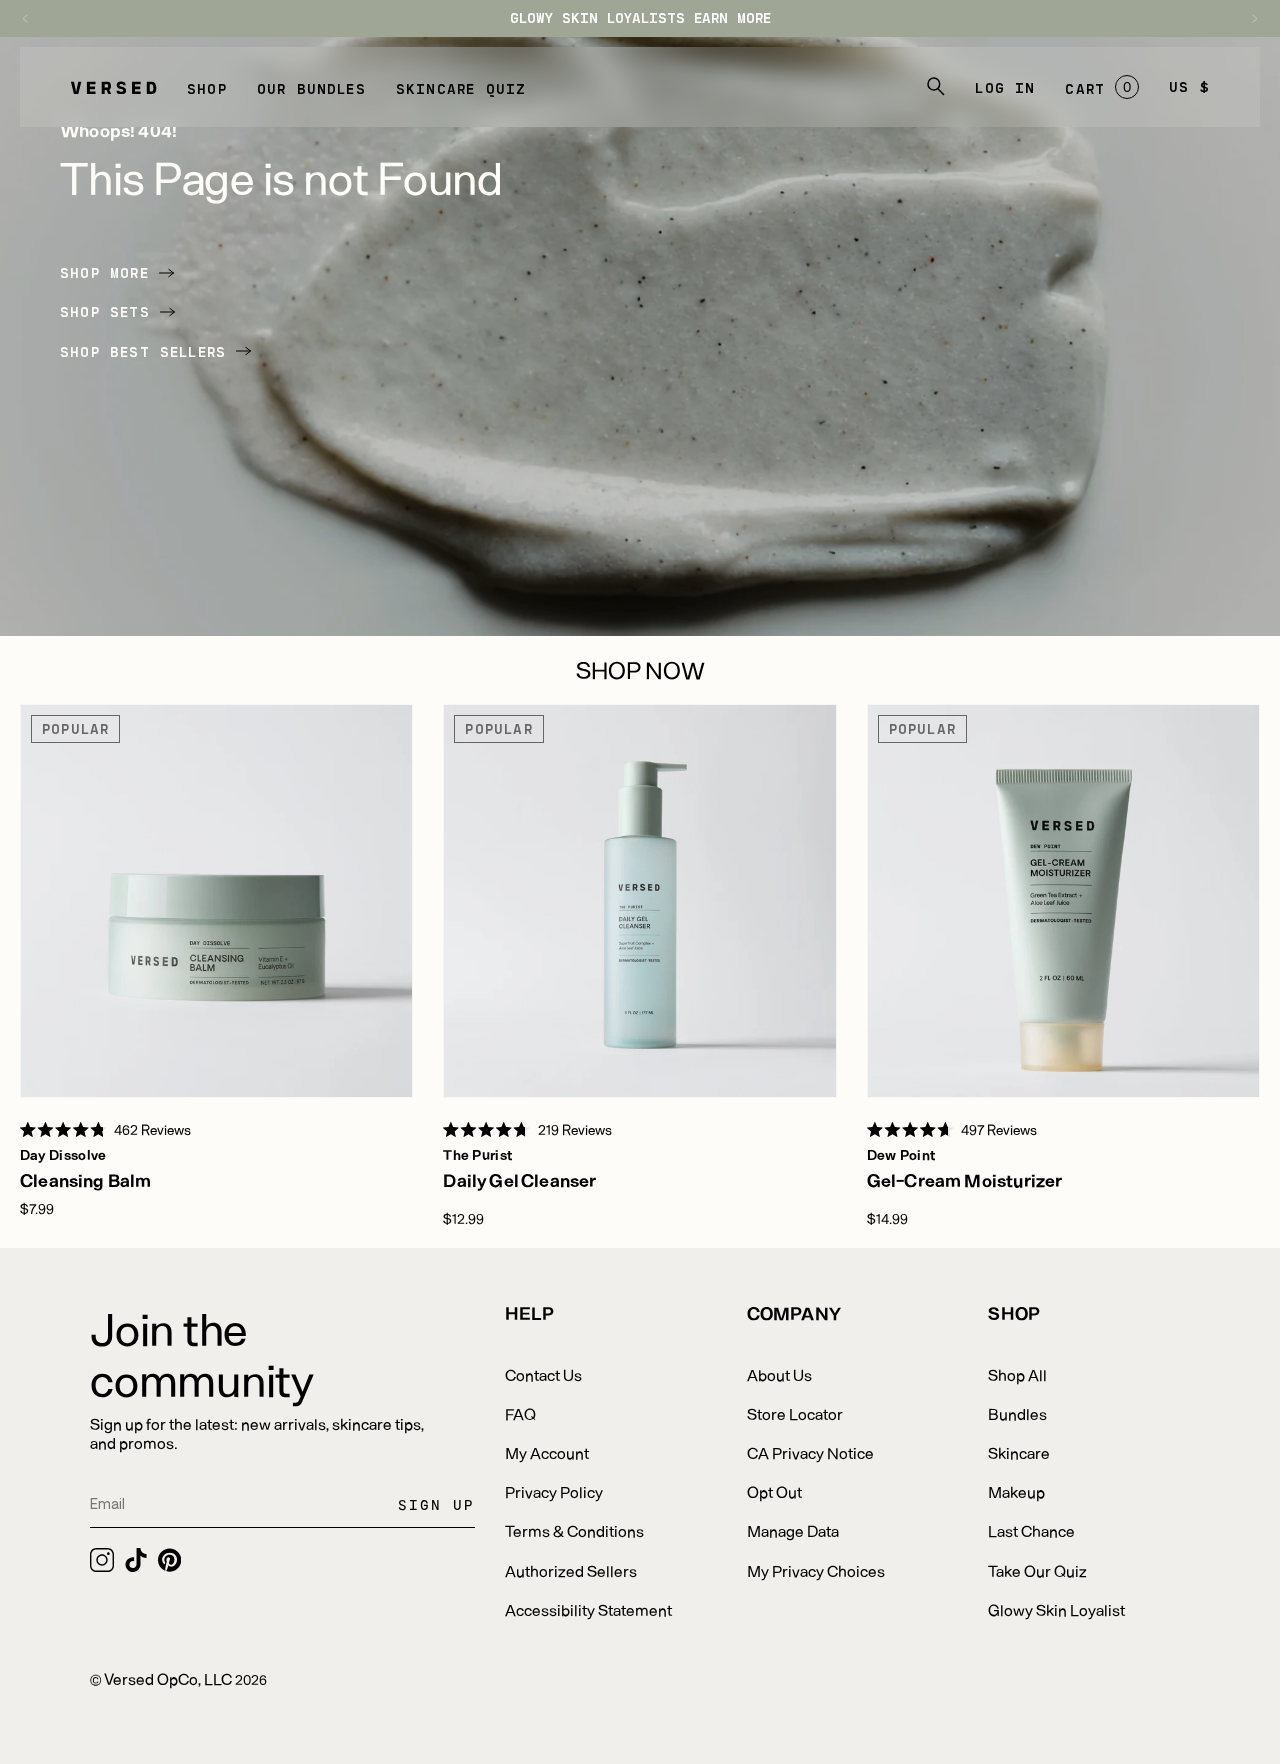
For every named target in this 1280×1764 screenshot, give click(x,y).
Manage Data (793, 1530)
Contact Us (543, 1374)
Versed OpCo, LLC (168, 1678)
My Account (547, 1452)
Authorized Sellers (571, 1570)
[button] (207, 87)
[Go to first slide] (1245, 18)
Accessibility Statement (588, 1609)
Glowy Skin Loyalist (1056, 1609)
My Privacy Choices (816, 1570)
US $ (1189, 86)
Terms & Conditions (574, 1530)
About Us (779, 1374)
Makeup (1016, 1491)
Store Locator (795, 1413)
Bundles (1017, 1413)
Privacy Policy (554, 1491)
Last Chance (1031, 1530)
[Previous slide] (35, 18)
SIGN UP (436, 1504)
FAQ (520, 1413)
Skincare (1019, 1452)
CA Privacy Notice (810, 1452)
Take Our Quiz (1037, 1570)
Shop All (1017, 1374)
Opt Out (774, 1491)
